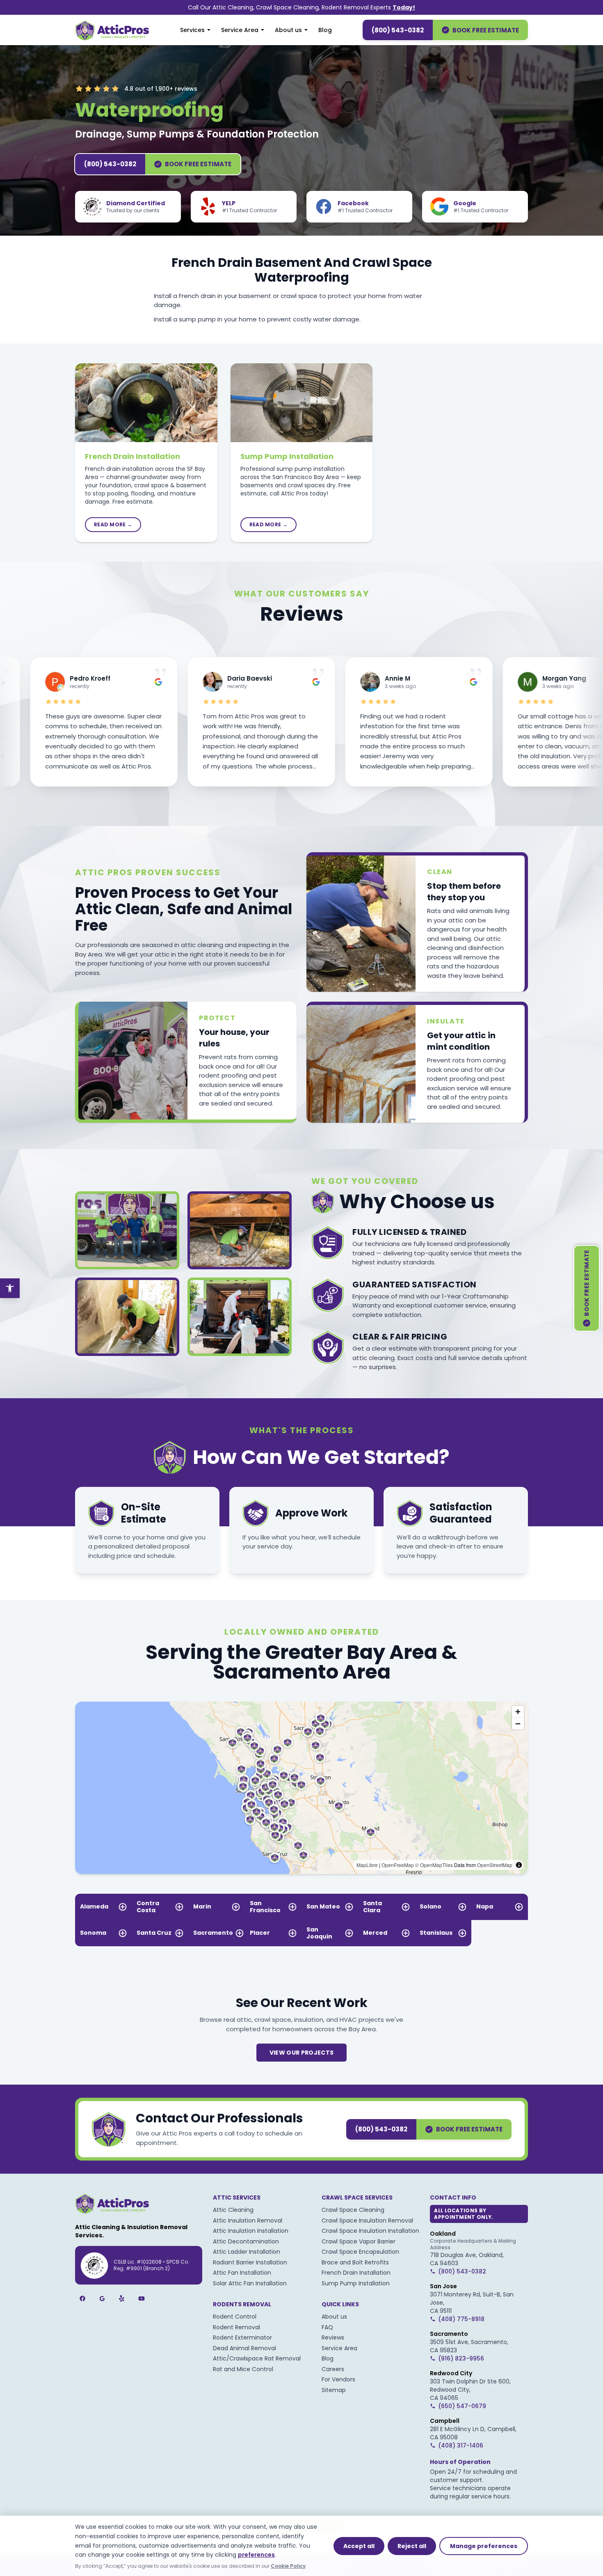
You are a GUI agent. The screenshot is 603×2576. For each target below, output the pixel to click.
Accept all (359, 2546)
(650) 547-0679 (462, 2406)
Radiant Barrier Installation (250, 2262)
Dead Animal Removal (244, 2348)
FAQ (327, 2327)
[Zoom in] (518, 1712)
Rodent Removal (236, 2327)
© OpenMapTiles (434, 1865)
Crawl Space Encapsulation (360, 2252)
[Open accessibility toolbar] (10, 1288)
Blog (325, 30)
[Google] (102, 2298)
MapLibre (367, 1865)
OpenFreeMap (398, 1865)
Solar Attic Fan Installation (250, 2283)
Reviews (333, 2337)
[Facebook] (82, 2298)
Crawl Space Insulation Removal (367, 2220)
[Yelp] (122, 2298)
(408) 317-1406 (461, 2445)
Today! (404, 7)
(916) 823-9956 (461, 2358)
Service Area (240, 30)
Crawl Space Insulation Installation (370, 2231)
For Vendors (338, 2379)
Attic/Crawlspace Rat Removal (257, 2358)
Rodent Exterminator (242, 2337)
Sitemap (334, 2390)
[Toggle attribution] (519, 1865)
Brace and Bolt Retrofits (355, 2262)
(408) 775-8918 (461, 2319)
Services (192, 30)
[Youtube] (142, 2298)
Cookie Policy (288, 2566)
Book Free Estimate (486, 30)
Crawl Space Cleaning (353, 2210)
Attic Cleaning (233, 2210)
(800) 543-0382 (398, 30)
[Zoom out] (518, 1724)
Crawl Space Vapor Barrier (359, 2241)
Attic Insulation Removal (248, 2220)
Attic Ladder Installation (247, 2252)
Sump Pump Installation (287, 456)
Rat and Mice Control (243, 2369)
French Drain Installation (132, 456)
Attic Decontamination (246, 2241)
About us (288, 30)
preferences (256, 2555)
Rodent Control (235, 2317)
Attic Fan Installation (242, 2273)
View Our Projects (302, 2053)
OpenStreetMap (495, 1865)
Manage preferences (484, 2546)
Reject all (412, 2546)
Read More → (113, 524)
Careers (333, 2369)
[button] (291, 1803)
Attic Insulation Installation (251, 2231)
